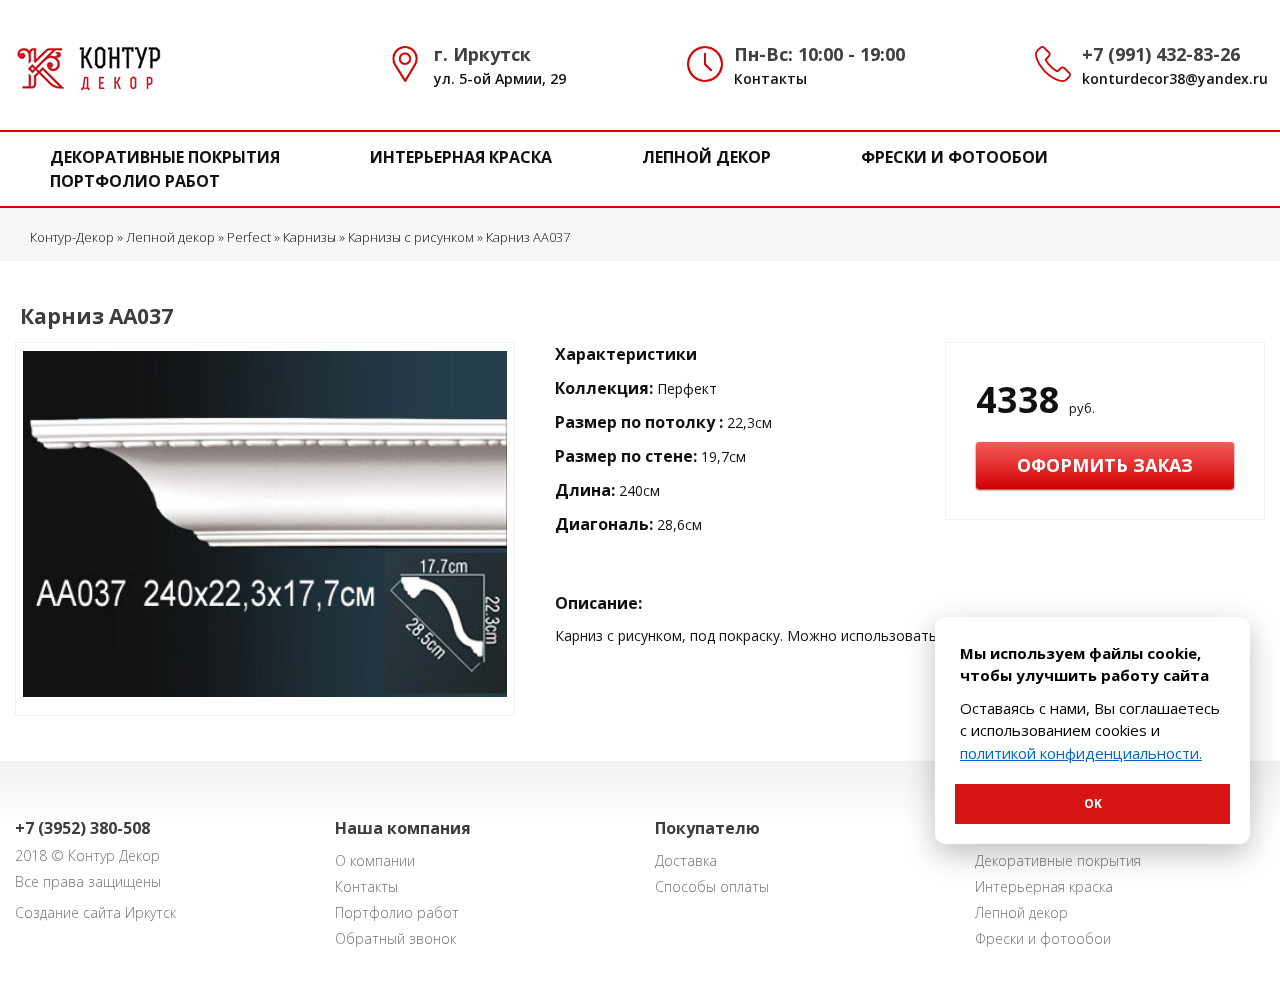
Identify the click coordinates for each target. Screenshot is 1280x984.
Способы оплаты (712, 886)
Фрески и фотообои (954, 157)
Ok (1093, 803)
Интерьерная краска (461, 157)
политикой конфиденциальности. (1081, 753)
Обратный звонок (395, 938)
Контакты (770, 78)
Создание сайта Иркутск (95, 912)
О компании (375, 860)
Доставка (686, 860)
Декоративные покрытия (165, 157)
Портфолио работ (135, 181)
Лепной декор (706, 157)
